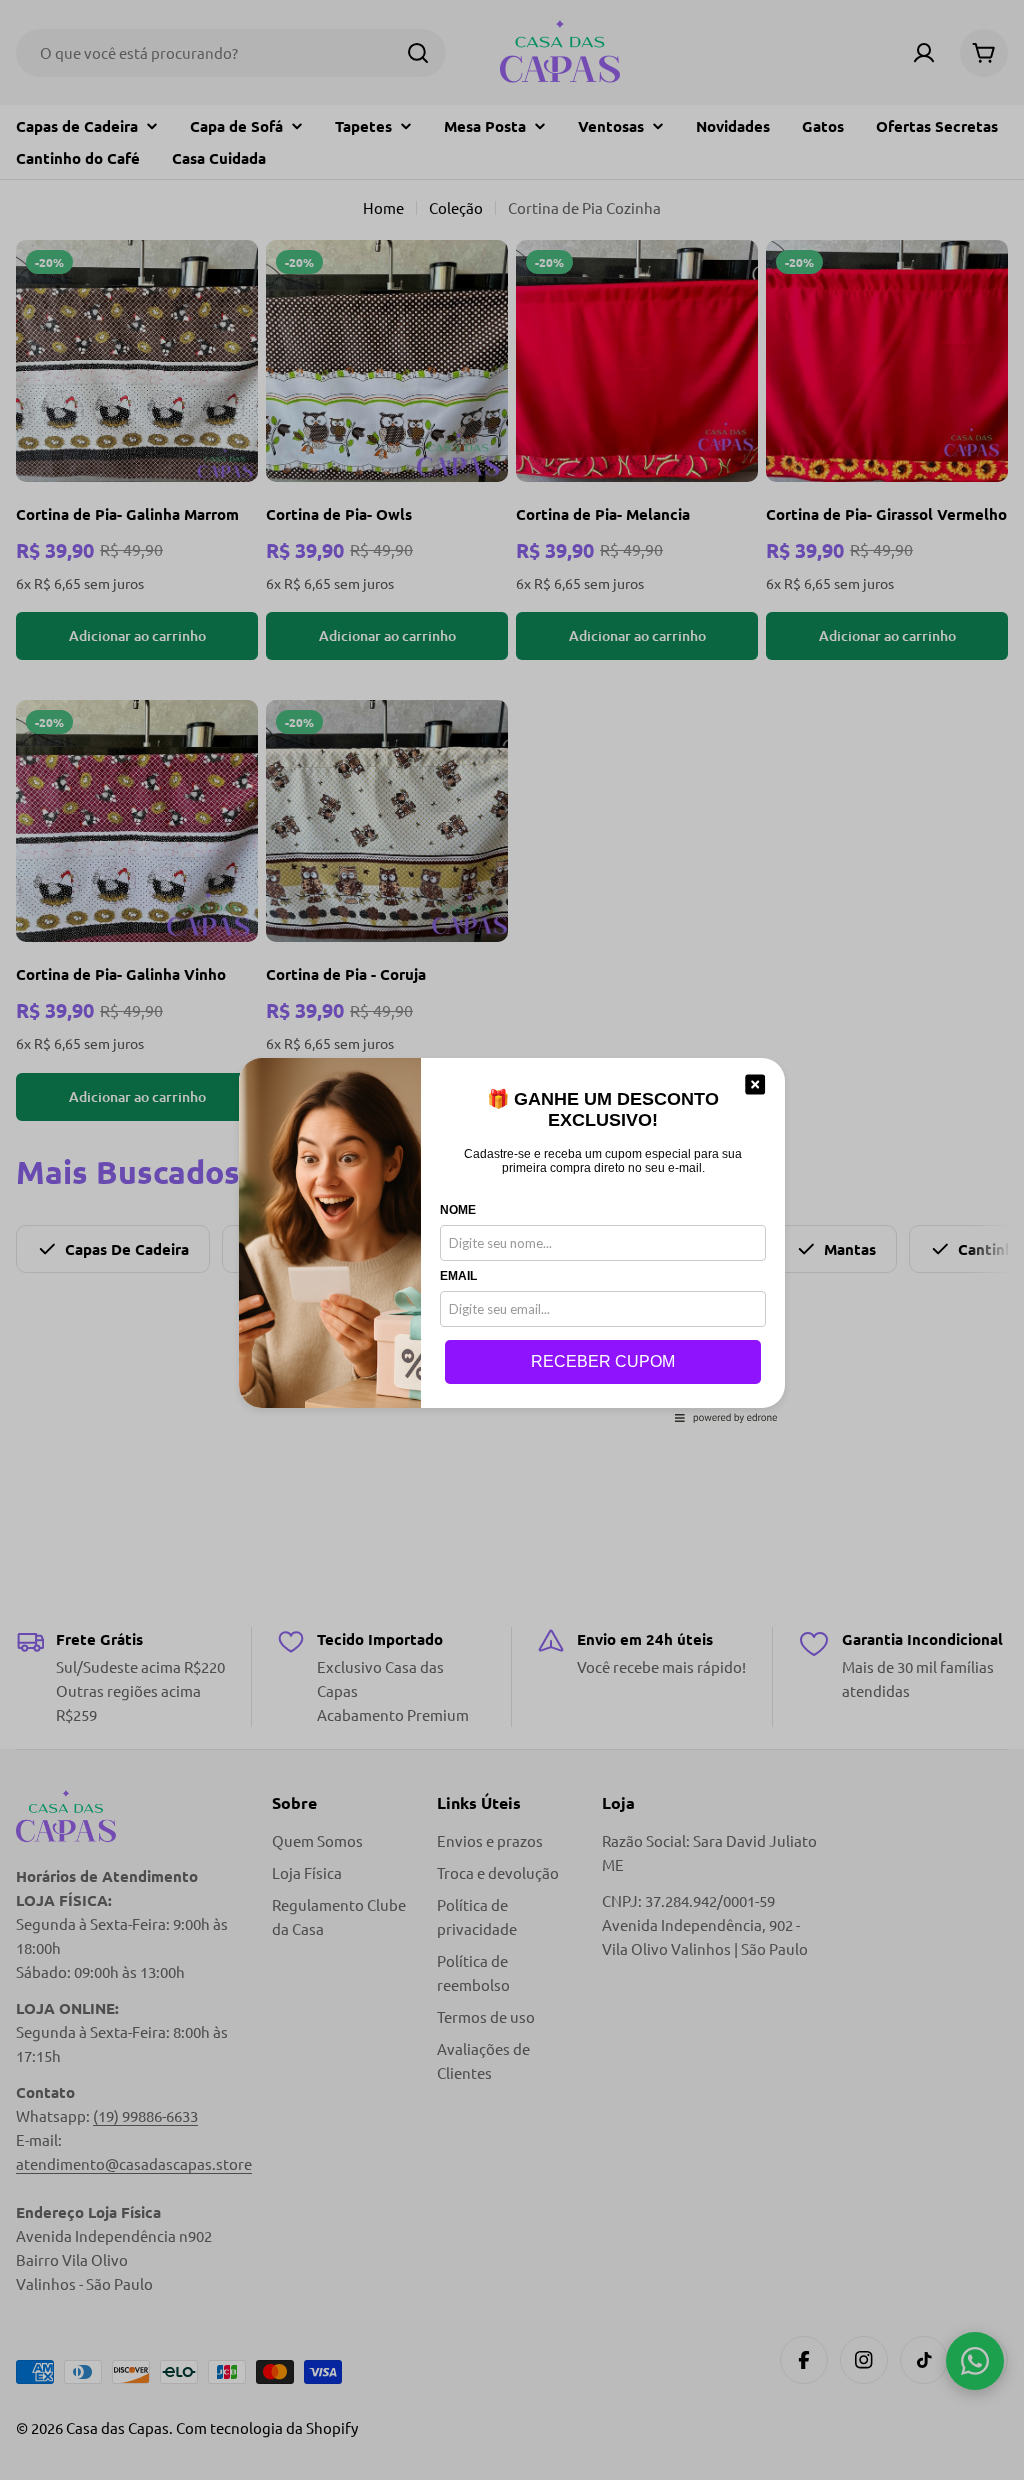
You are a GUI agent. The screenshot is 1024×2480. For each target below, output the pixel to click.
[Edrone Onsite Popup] (512, 1240)
